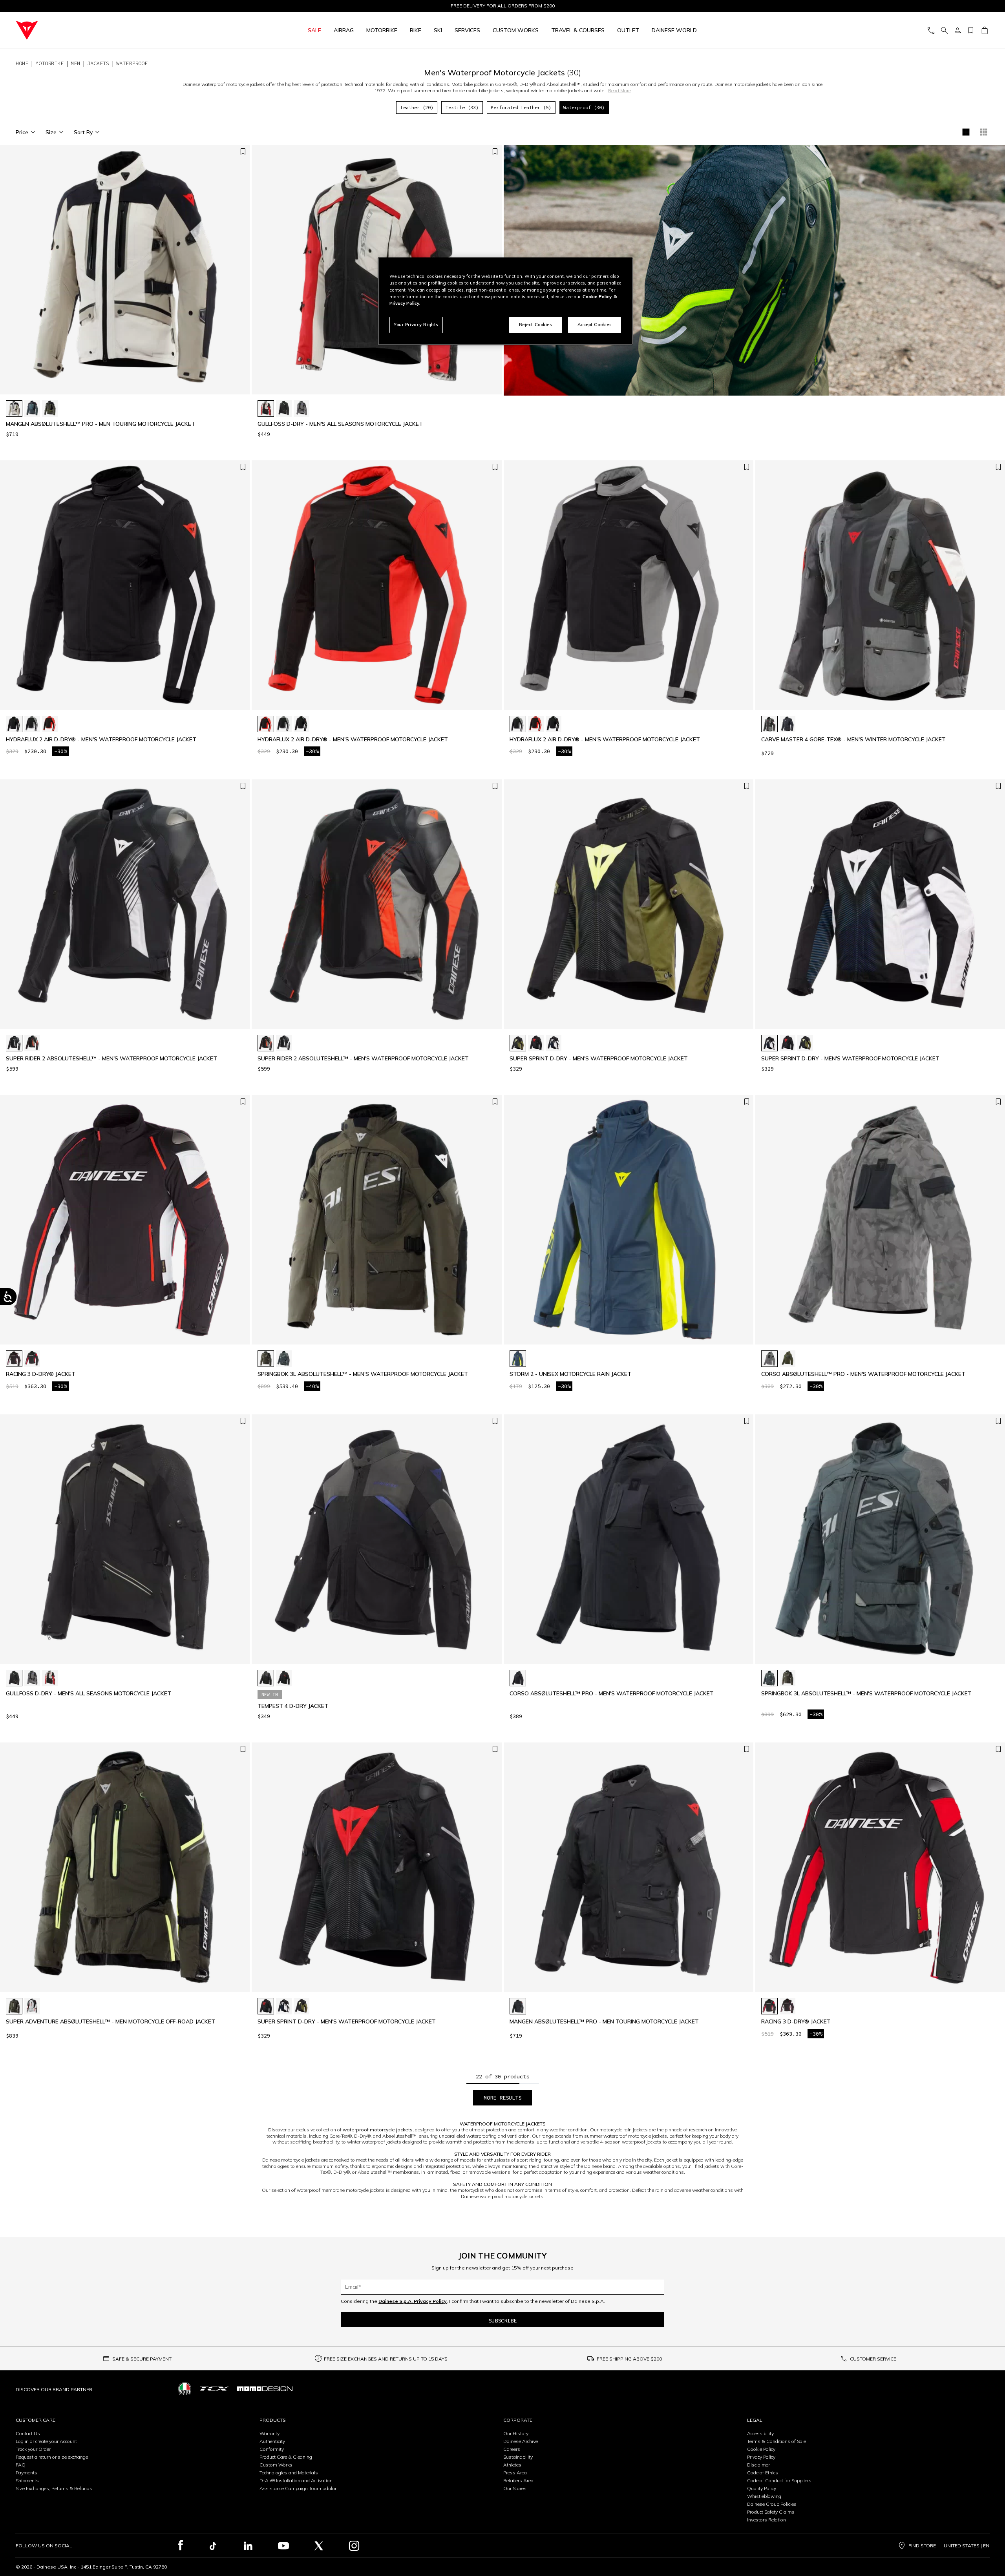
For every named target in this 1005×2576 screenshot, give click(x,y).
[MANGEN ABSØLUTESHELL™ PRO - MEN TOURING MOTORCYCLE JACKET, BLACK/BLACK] (518, 2006)
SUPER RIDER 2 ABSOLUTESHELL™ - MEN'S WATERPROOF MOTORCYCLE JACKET (111, 1059)
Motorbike (382, 30)
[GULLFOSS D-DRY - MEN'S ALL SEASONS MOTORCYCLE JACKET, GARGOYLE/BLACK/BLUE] (301, 409)
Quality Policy (762, 2488)
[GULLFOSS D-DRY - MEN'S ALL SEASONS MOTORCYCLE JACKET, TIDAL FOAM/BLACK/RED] (266, 409)
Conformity (272, 2449)
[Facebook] (181, 2546)
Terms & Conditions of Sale (777, 2441)
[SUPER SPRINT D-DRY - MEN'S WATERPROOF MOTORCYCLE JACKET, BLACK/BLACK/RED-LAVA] (536, 1043)
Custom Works (276, 2465)
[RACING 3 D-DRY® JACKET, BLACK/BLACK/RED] (32, 1359)
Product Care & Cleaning (286, 2457)
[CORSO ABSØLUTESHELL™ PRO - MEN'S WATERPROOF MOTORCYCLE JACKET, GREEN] (788, 1359)
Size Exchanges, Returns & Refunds (54, 2488)
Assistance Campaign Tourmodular (298, 2488)
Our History (516, 2433)
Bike (416, 30)
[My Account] (957, 30)
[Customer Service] (931, 30)
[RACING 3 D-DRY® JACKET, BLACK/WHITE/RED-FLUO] (14, 1359)
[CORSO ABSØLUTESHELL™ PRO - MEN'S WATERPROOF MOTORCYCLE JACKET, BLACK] (518, 1678)
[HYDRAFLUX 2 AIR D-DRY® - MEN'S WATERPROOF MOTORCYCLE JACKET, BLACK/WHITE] (14, 724)
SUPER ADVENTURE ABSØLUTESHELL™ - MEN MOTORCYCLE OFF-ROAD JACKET (111, 2022)
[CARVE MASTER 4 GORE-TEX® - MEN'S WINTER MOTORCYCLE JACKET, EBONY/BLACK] (769, 724)
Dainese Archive (521, 2441)
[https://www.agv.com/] (185, 2389)
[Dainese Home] (111, 30)
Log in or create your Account (46, 2441)
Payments (26, 2473)
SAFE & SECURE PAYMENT (142, 2359)
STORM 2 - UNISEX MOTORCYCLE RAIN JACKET (570, 1374)
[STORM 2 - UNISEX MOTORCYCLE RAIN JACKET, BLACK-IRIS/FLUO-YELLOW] (518, 1359)
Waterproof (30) (584, 107)
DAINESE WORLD (674, 30)
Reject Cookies (536, 325)
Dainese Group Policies (772, 2504)
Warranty (270, 2433)
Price (22, 132)
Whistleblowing (764, 2496)
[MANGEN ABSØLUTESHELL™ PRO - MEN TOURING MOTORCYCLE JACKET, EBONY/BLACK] (32, 409)
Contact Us (28, 2433)
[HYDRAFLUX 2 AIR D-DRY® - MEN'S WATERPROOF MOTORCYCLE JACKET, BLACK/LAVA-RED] (50, 724)
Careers (512, 2449)
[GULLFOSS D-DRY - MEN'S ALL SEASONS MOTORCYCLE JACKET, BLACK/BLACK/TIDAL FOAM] (284, 409)
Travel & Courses (578, 30)
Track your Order (33, 2449)
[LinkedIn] (248, 2546)
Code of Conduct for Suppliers (779, 2480)
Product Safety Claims (771, 2512)
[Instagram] (354, 2546)
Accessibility (760, 2433)
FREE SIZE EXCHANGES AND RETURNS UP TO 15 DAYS (386, 2359)
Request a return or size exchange (52, 2457)
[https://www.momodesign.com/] (265, 2389)
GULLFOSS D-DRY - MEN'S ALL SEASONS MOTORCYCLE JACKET (340, 424)
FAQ (21, 2465)
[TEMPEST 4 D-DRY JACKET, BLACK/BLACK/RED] (284, 1678)
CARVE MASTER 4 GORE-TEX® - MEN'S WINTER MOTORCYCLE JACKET (853, 740)
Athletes (512, 2465)
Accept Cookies (595, 325)
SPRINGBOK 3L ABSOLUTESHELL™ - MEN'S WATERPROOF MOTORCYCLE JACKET (363, 1374)
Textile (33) (462, 107)
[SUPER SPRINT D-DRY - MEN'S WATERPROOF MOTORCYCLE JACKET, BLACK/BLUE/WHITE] (554, 1043)
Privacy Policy (761, 2457)
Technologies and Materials (289, 2473)
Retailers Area (518, 2480)
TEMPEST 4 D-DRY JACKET (293, 1706)
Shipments (27, 2480)
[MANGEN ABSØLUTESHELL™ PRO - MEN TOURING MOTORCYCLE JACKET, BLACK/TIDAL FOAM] (14, 409)
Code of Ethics (763, 2473)
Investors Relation (767, 2520)
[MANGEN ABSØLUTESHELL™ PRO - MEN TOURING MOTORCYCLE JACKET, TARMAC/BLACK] (50, 409)
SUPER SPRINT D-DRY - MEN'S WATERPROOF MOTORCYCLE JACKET (599, 1059)
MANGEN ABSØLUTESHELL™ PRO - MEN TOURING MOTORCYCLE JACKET (100, 424)
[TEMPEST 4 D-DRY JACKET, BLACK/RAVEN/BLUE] (266, 1678)
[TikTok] (213, 2546)
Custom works (516, 30)
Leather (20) (417, 107)
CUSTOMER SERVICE (873, 2359)
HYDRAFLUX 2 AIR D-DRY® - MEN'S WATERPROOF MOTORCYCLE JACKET (101, 740)
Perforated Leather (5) (521, 107)
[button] (242, 274)
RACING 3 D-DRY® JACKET (41, 1374)
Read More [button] (619, 90)
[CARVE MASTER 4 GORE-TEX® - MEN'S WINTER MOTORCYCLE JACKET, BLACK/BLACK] (788, 724)
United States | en (967, 2546)
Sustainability (518, 2457)
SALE (314, 30)
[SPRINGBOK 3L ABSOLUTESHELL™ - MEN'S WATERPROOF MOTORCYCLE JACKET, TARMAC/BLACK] (266, 1359)
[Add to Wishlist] (243, 152)
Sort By (83, 132)
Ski (438, 30)
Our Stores (515, 2488)
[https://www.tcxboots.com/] (214, 2389)
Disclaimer (758, 2465)
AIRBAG (344, 30)
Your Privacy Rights (416, 325)
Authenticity (272, 2441)
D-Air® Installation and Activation (296, 2480)
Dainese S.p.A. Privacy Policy (413, 2301)
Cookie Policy (761, 2449)
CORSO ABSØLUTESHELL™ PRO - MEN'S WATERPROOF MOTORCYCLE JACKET (863, 1374)
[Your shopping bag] (984, 30)
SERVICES (467, 30)
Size (51, 132)
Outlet (628, 30)
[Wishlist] (971, 30)
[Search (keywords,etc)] (944, 30)
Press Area (515, 2473)
